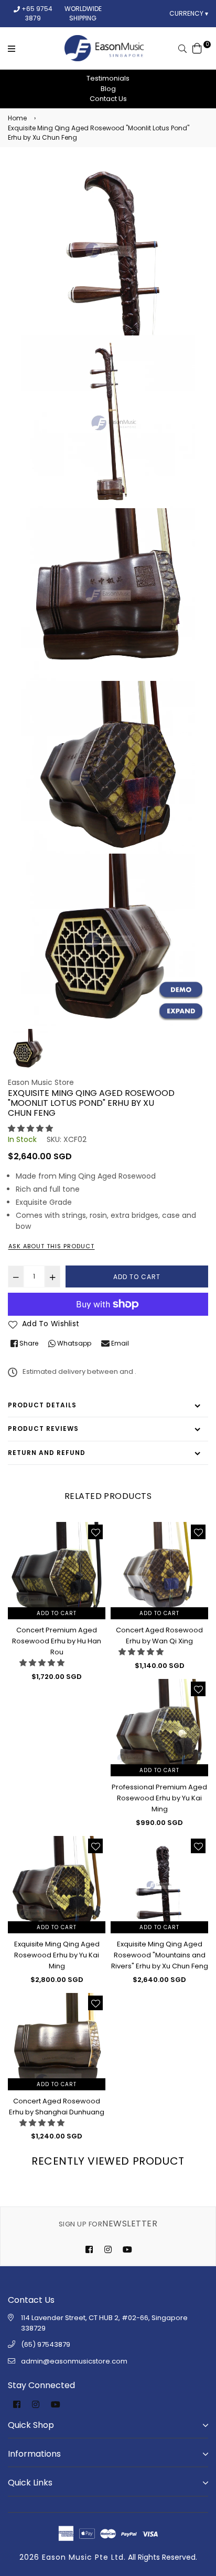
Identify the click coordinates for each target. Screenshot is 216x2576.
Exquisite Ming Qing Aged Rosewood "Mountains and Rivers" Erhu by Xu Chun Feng (160, 1955)
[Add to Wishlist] (95, 1532)
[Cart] (197, 48)
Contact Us (108, 99)
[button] (30, 1128)
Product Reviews (43, 1429)
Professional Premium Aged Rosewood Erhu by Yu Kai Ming (159, 1798)
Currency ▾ (189, 13)
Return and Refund (47, 1453)
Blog (108, 89)
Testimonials (108, 78)
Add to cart (57, 1613)
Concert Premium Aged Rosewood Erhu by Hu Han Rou (57, 1641)
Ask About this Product (51, 1246)
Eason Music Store (41, 1082)
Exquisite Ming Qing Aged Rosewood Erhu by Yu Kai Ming (57, 1955)
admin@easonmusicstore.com (74, 2361)
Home (17, 118)
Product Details (42, 1405)
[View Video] (181, 990)
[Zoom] (181, 1012)
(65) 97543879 (46, 2344)
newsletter (108, 2224)
